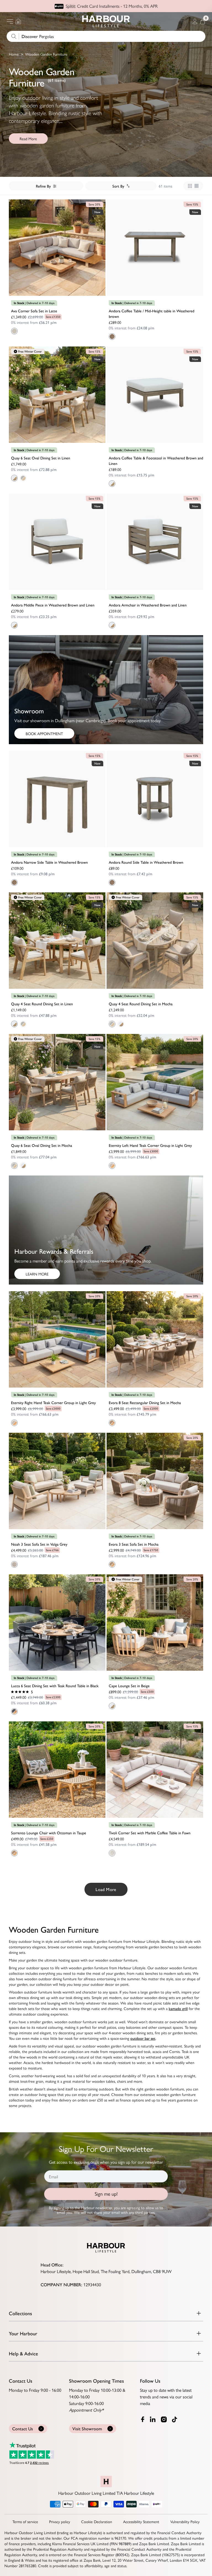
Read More (28, 139)
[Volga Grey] (14, 1564)
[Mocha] (112, 1423)
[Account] (195, 21)
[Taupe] (14, 1853)
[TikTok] (176, 2420)
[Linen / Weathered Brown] (112, 484)
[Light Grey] (112, 1166)
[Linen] (14, 478)
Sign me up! (106, 2194)
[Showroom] (18, 21)
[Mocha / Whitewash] (23, 478)
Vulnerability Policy (185, 2521)
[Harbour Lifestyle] (106, 21)
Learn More (37, 1274)
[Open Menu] (10, 21)
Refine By (43, 186)
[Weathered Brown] (112, 337)
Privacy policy (60, 2521)
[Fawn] (112, 1853)
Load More (106, 1889)
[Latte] (14, 331)
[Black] (14, 1711)
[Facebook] (143, 2419)
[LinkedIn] (153, 2419)
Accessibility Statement (141, 2521)
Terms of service (25, 2521)
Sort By (118, 186)
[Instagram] (164, 2419)
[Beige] (112, 1706)
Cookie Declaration (97, 2521)
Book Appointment (44, 733)
